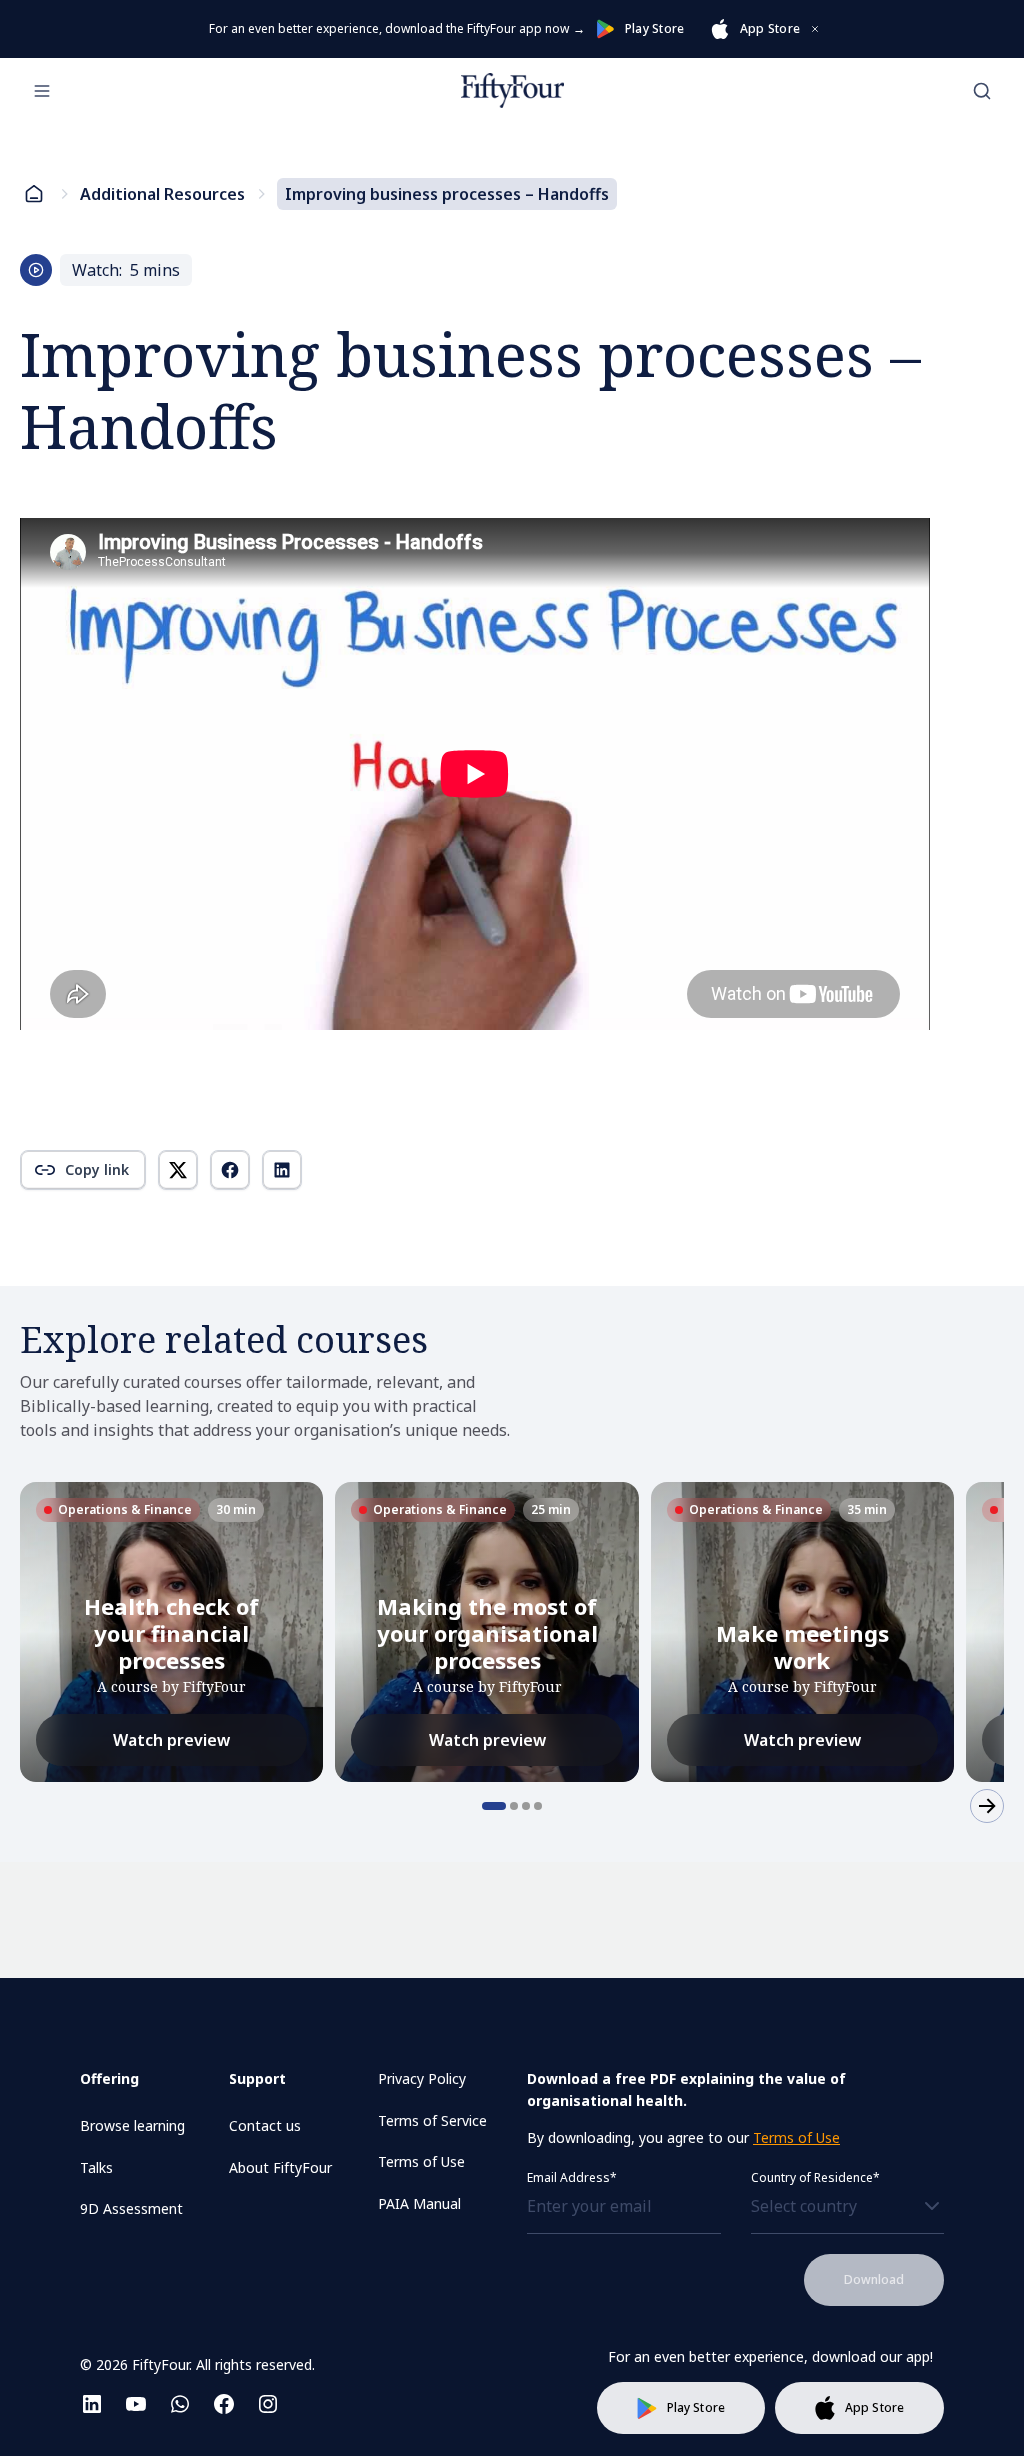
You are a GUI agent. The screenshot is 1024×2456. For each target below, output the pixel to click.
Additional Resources (162, 194)
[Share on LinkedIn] (282, 1170)
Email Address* (572, 2177)
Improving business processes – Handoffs (447, 194)
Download (874, 2279)
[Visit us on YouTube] (136, 2404)
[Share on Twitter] (178, 1170)
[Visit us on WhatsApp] (180, 2404)
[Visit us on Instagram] (268, 2404)
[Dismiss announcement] (815, 29)
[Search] (982, 91)
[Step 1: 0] (494, 1806)
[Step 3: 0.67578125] (526, 1806)
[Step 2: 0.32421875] (514, 1806)
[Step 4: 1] (538, 1806)
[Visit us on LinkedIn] (92, 2404)
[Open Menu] (42, 91)
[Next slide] (987, 1806)
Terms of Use (796, 2137)
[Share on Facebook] (230, 1170)
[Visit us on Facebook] (224, 2404)
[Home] (512, 91)
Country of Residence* (815, 2177)
